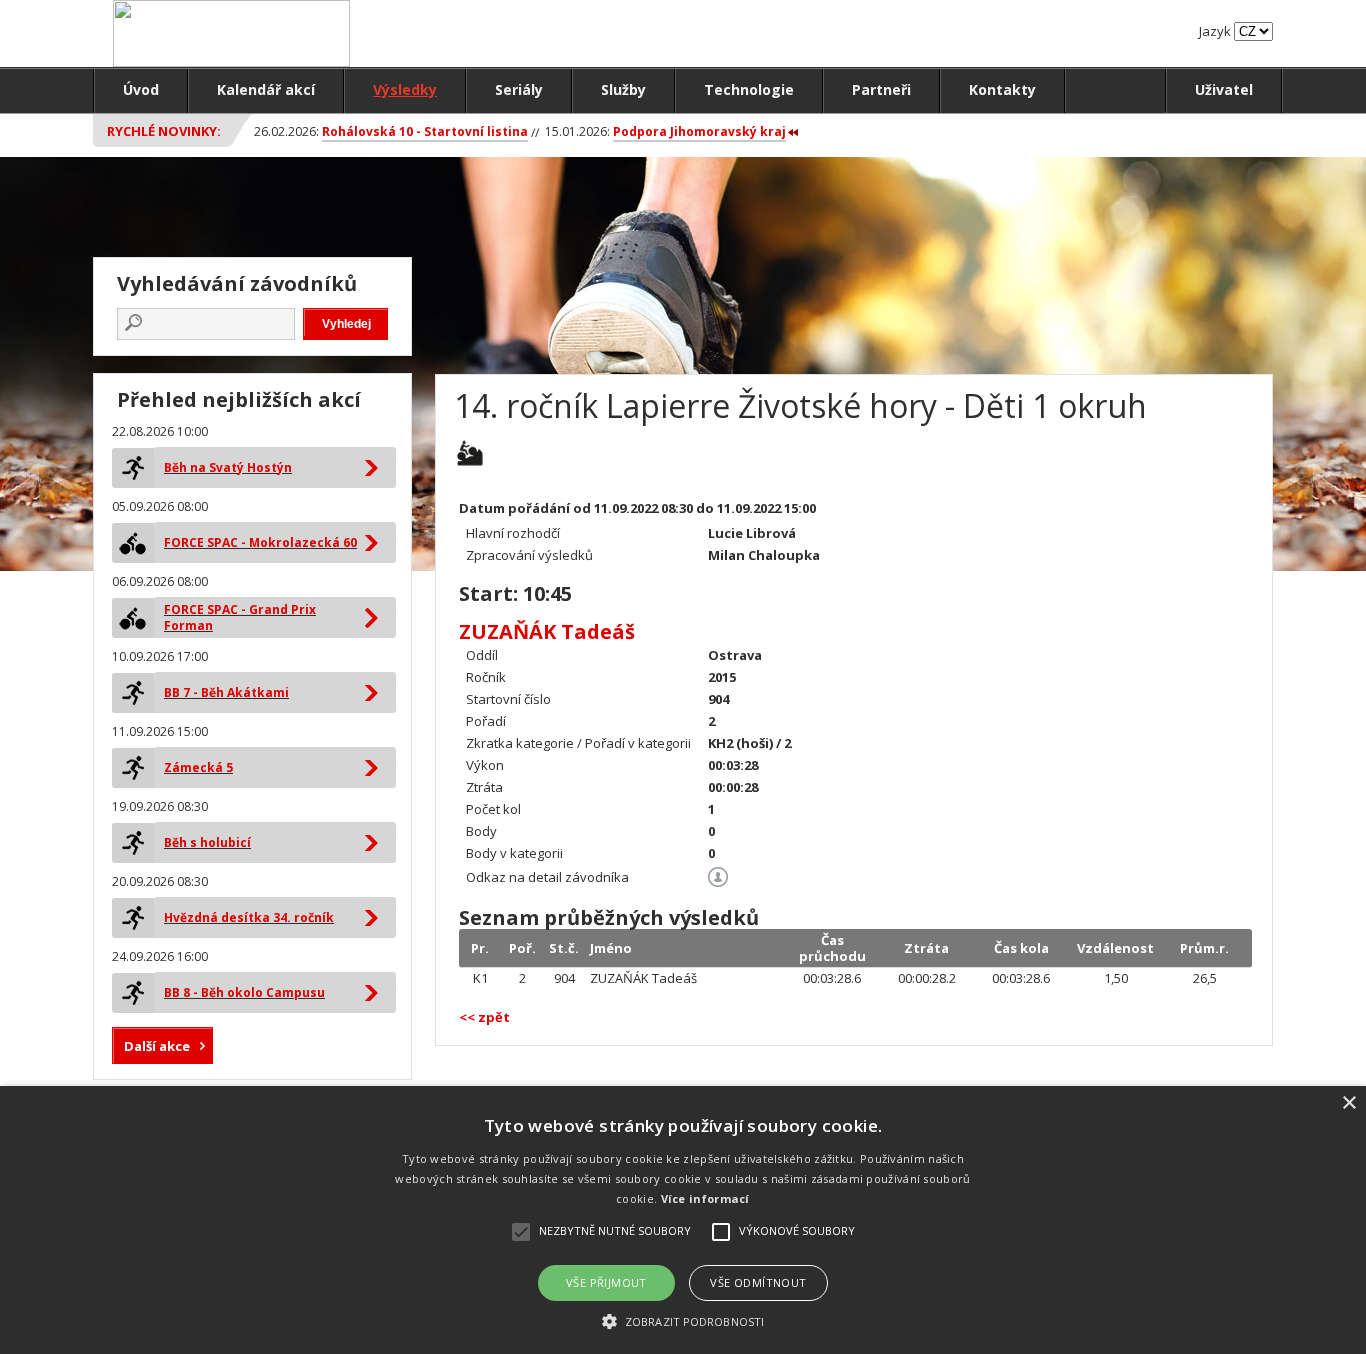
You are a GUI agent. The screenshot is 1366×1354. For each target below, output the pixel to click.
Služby (623, 89)
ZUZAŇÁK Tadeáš (547, 631)
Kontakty (1002, 89)
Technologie (749, 89)
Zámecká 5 (198, 767)
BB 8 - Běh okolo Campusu (244, 992)
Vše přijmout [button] (606, 1282)
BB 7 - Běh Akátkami (226, 692)
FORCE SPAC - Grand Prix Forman (240, 617)
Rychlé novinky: (164, 131)
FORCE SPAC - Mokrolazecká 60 (260, 542)
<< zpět (484, 1017)
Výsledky (405, 89)
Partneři (881, 89)
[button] (683, 1320)
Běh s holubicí (207, 842)
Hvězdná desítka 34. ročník (249, 917)
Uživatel (1224, 89)
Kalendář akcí (266, 89)
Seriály (519, 89)
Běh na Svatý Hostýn (228, 467)
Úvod (141, 89)
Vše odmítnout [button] (758, 1282)
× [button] (1348, 1103)
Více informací (705, 1198)
